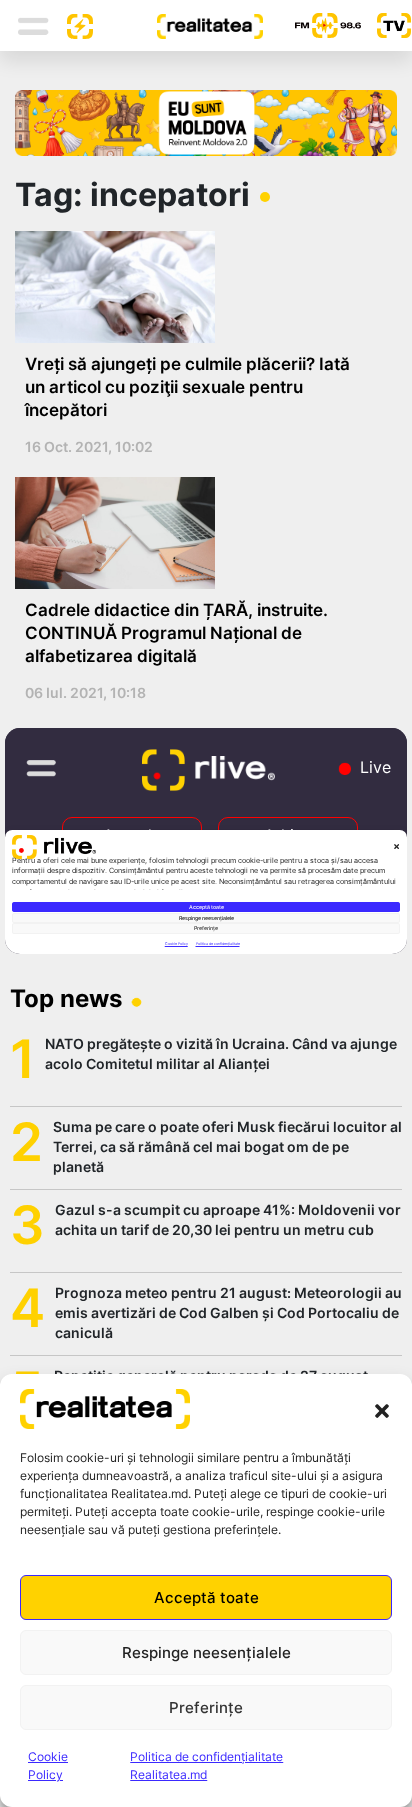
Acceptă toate (206, 1597)
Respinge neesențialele (206, 1652)
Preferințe (206, 1707)
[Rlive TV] (386, 25)
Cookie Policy (48, 1765)
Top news (66, 998)
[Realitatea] (178, 25)
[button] (382, 1409)
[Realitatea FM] (312, 25)
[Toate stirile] (72, 25)
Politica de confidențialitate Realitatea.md (206, 1765)
